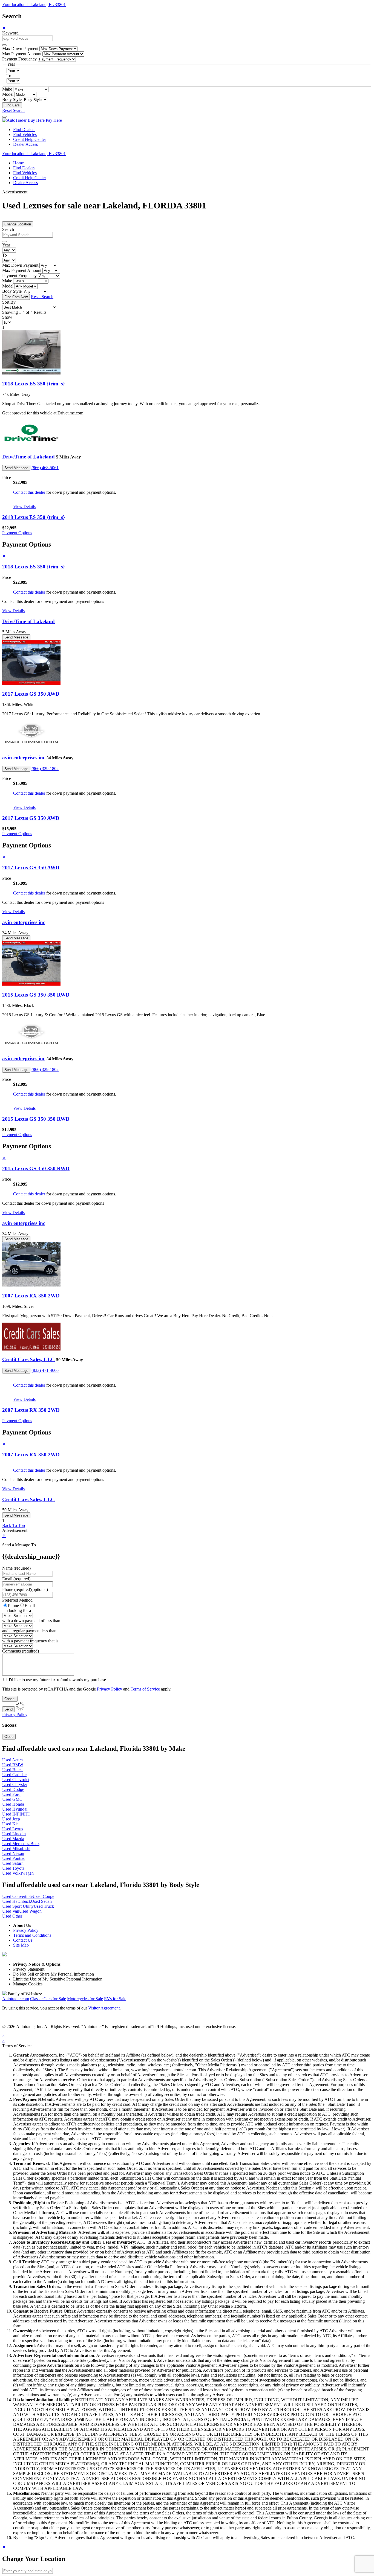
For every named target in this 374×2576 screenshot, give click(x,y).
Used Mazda (13, 1839)
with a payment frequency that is (30, 1641)
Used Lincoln (14, 1834)
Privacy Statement (29, 1969)
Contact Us (23, 1940)
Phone (25, 1589)
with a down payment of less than (31, 1621)
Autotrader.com (16, 1999)
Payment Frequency (19, 59)
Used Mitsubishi (16, 1848)
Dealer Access (25, 144)
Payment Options (17, 533)
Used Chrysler (15, 1784)
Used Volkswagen (18, 1873)
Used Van (11, 1911)
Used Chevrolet (16, 1780)
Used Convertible (17, 1896)
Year (6, 245)
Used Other (12, 1916)
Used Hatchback (17, 1901)
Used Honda (13, 1804)
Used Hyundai (15, 1809)
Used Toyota (13, 1868)
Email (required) (16, 1579)
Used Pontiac (14, 1858)
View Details (24, 506)
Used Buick (12, 1770)
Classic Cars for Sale (48, 1999)
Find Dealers (24, 130)
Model (8, 94)
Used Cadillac (14, 1775)
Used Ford (11, 1794)
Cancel (10, 1699)
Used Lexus (13, 1829)
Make (7, 89)
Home (18, 163)
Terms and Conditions (32, 1935)
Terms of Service (145, 1689)
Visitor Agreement (104, 2008)
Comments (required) (21, 1651)
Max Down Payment (20, 49)
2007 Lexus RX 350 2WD (31, 1296)
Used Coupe (43, 1896)
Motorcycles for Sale (85, 1999)
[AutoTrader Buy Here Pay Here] (32, 120)
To (9, 76)
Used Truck (44, 1906)
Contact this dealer (29, 492)
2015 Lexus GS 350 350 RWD (36, 995)
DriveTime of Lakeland (28, 457)
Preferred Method (17, 1600)
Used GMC (12, 1799)
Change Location (18, 224)
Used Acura (12, 1760)
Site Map (21, 1945)
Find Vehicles (25, 134)
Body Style (12, 99)
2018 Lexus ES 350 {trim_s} (34, 384)
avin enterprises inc (24, 758)
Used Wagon (30, 1911)
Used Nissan (13, 1853)
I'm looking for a (17, 1611)
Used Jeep (11, 1819)
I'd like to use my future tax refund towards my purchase (57, 1680)
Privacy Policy (110, 1689)
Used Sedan (41, 1901)
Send (8, 1709)
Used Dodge (13, 1789)
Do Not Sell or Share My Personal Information (54, 1974)
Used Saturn (13, 1863)
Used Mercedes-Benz (21, 1844)
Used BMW (13, 1765)
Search (8, 229)
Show (7, 317)
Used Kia (10, 1824)
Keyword (10, 33)
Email (30, 1606)
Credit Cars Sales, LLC (28, 1359)
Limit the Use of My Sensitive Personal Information (58, 1979)
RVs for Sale (115, 1999)
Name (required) (16, 1568)
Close (9, 1737)
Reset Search (13, 110)
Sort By (9, 302)
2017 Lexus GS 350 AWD (31, 694)
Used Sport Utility (18, 1906)
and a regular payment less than (29, 1631)
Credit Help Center (30, 139)
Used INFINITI (16, 1814)
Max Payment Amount (22, 54)
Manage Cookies (28, 1984)
